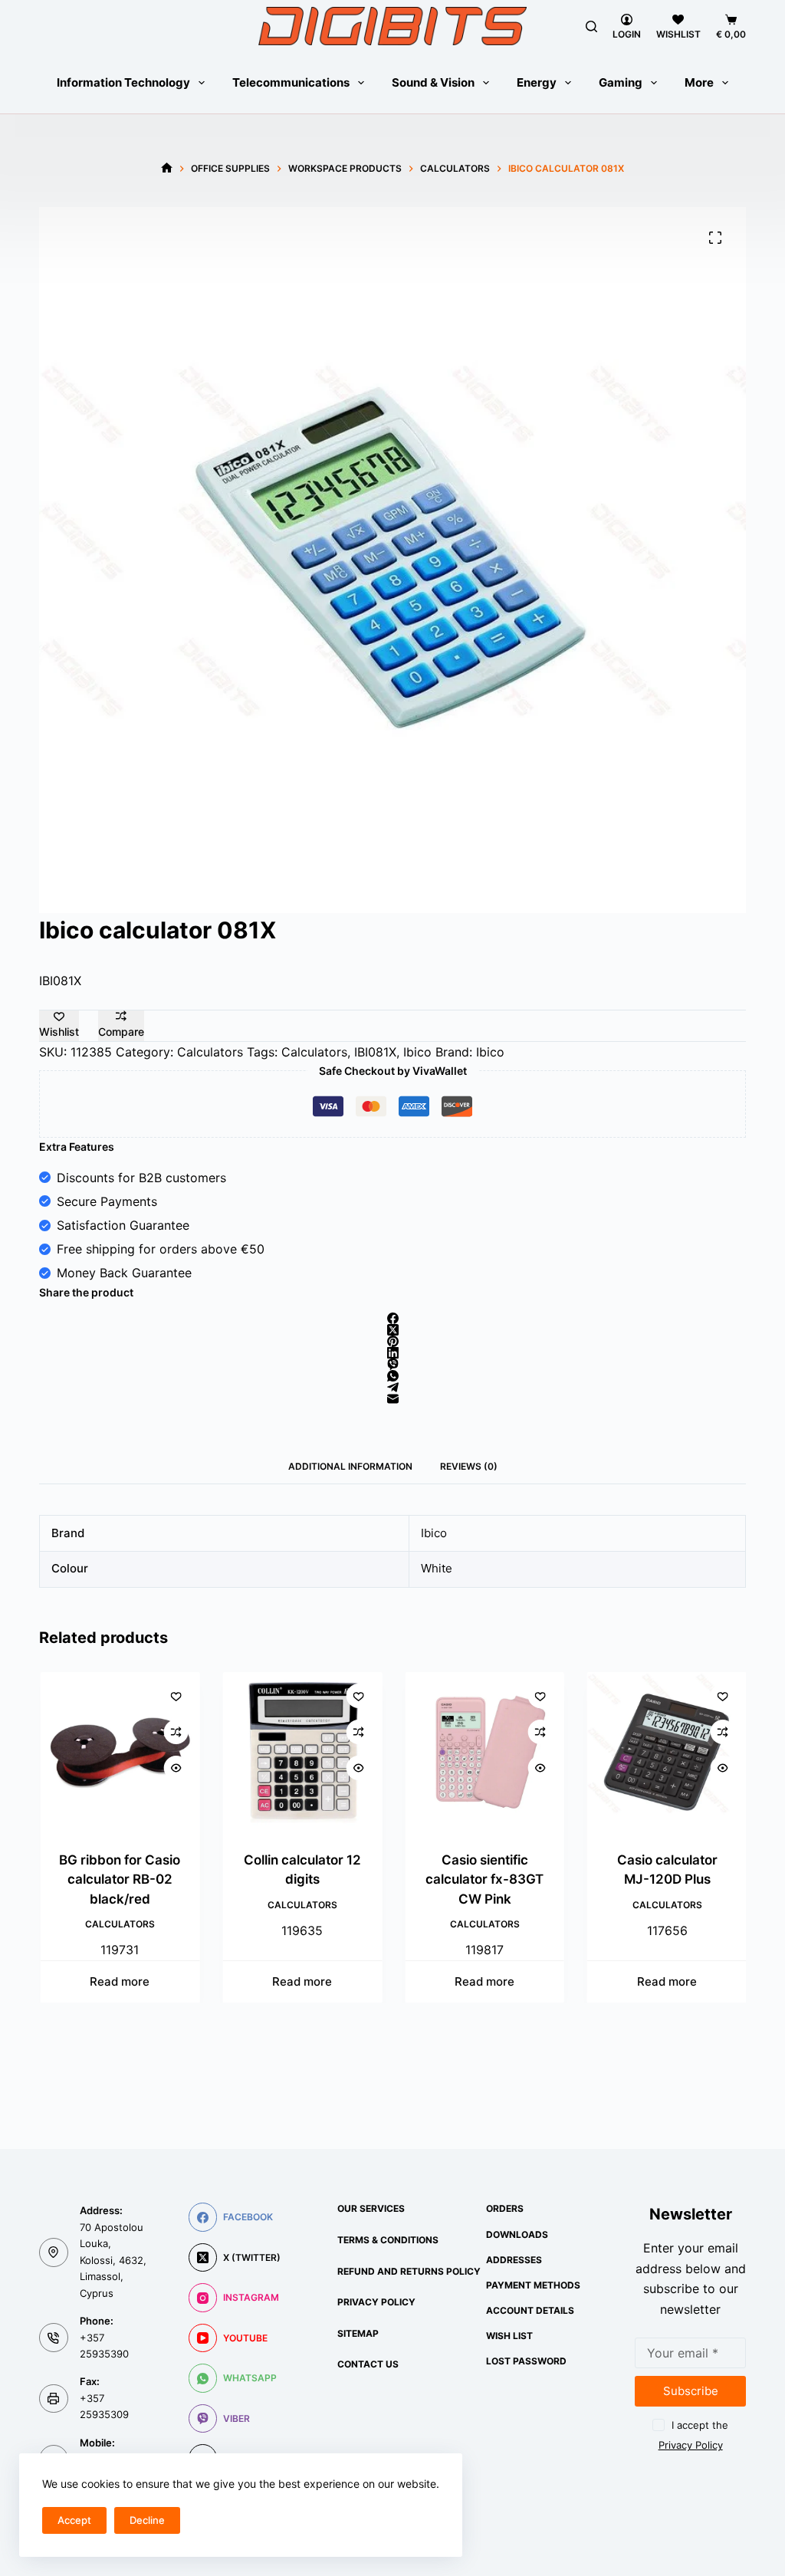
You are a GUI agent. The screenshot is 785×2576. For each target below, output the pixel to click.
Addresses (514, 2260)
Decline (147, 2520)
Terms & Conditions (388, 2240)
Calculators (210, 1052)
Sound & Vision (433, 82)
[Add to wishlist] (175, 1696)
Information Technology (123, 82)
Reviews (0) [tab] (469, 1466)
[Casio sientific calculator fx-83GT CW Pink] (484, 1752)
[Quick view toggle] (175, 1768)
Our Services (371, 2208)
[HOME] (167, 168)
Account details (530, 2310)
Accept (74, 2520)
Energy (537, 82)
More (699, 82)
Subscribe (691, 2391)
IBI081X (375, 1052)
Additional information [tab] (350, 1466)
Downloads (517, 2234)
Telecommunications (291, 82)
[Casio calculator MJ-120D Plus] (666, 1752)
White (437, 1568)
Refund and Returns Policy (409, 2271)
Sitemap (358, 2333)
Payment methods (533, 2285)
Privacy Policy (376, 2302)
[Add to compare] (175, 1732)
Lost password (526, 2361)
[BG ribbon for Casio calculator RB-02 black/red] (119, 1752)
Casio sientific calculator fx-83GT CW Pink (484, 1879)
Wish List (509, 2336)
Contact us (368, 2364)
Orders (505, 2208)
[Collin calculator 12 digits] (301, 1752)
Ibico (417, 1052)
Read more (119, 1981)
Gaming (621, 82)
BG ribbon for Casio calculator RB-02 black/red (119, 1879)
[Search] (591, 26)
